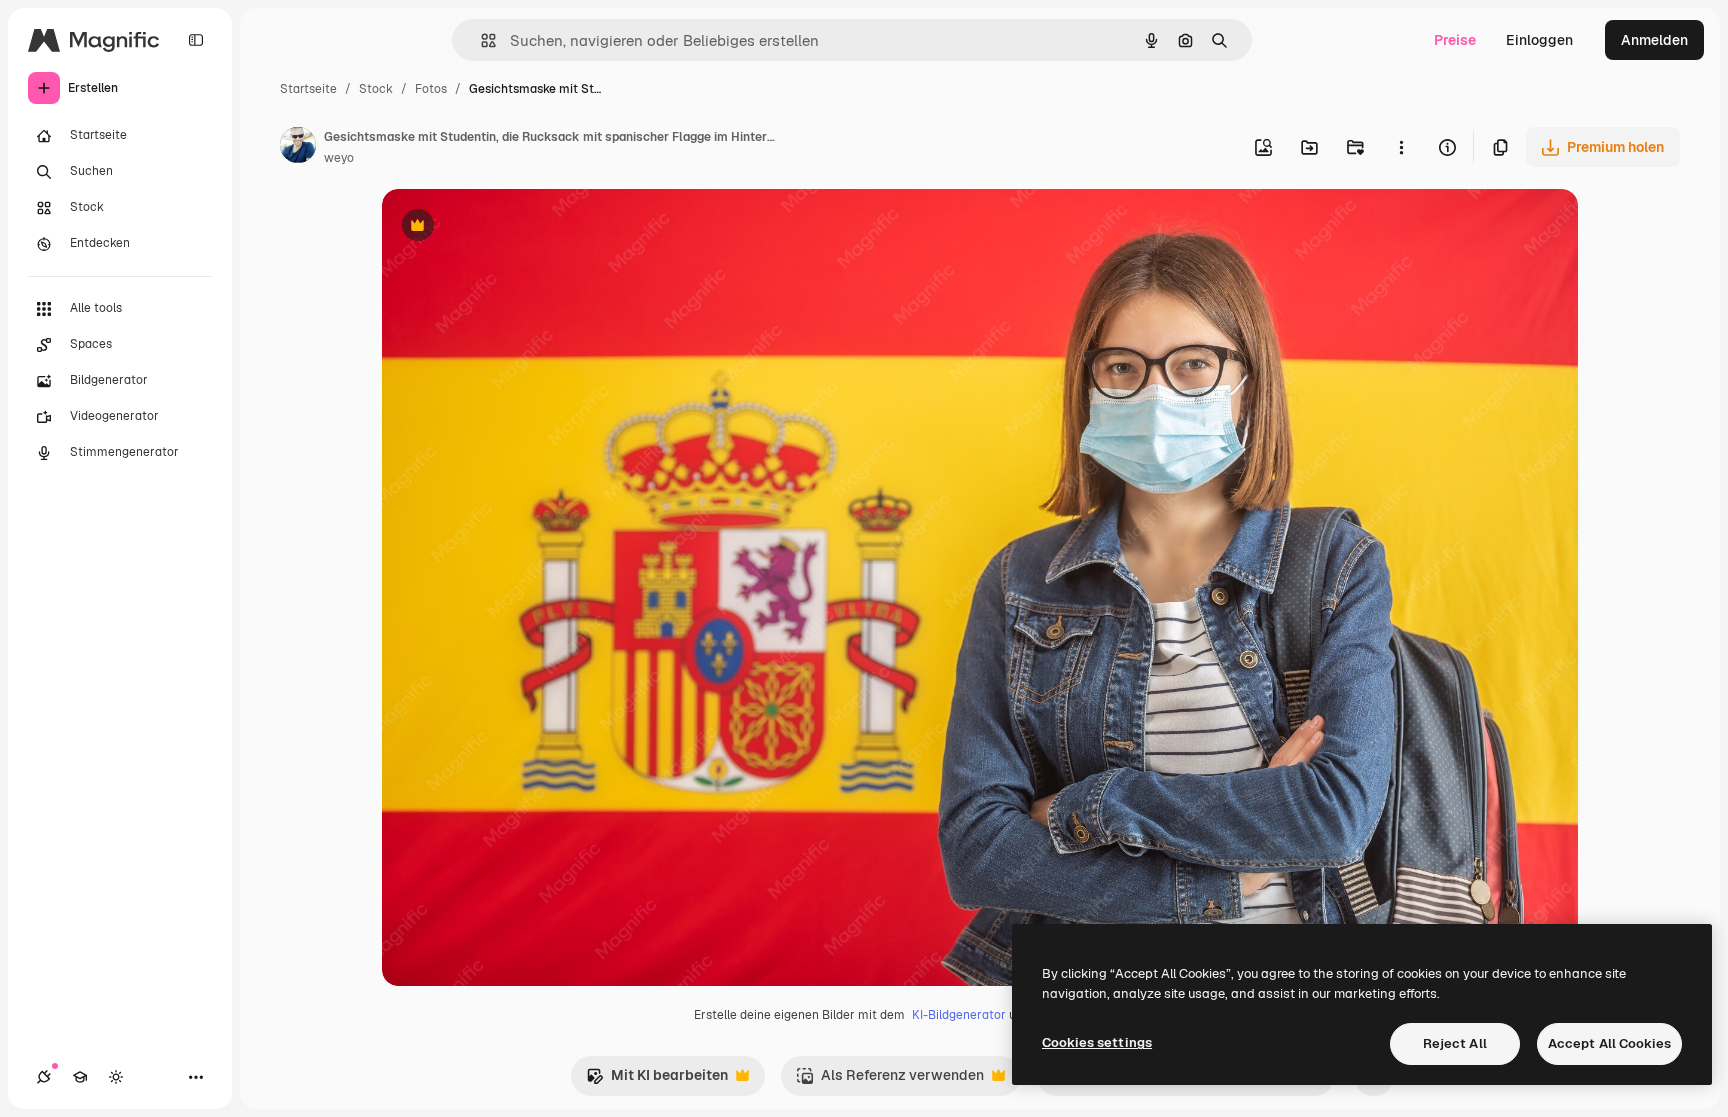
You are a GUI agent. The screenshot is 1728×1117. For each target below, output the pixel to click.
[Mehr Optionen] (1401, 147)
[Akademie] (80, 1077)
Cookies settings (1097, 1042)
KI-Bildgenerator (959, 1015)
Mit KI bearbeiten (657, 1080)
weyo (339, 158)
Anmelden (1654, 40)
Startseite (308, 89)
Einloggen (1539, 40)
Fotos (431, 89)
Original (510, 227)
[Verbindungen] (44, 1077)
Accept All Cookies (1609, 1043)
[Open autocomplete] (480, 40)
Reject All (1455, 1043)
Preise (1455, 40)
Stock (376, 89)
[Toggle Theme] (116, 1077)
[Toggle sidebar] (196, 40)
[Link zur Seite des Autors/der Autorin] (298, 148)
